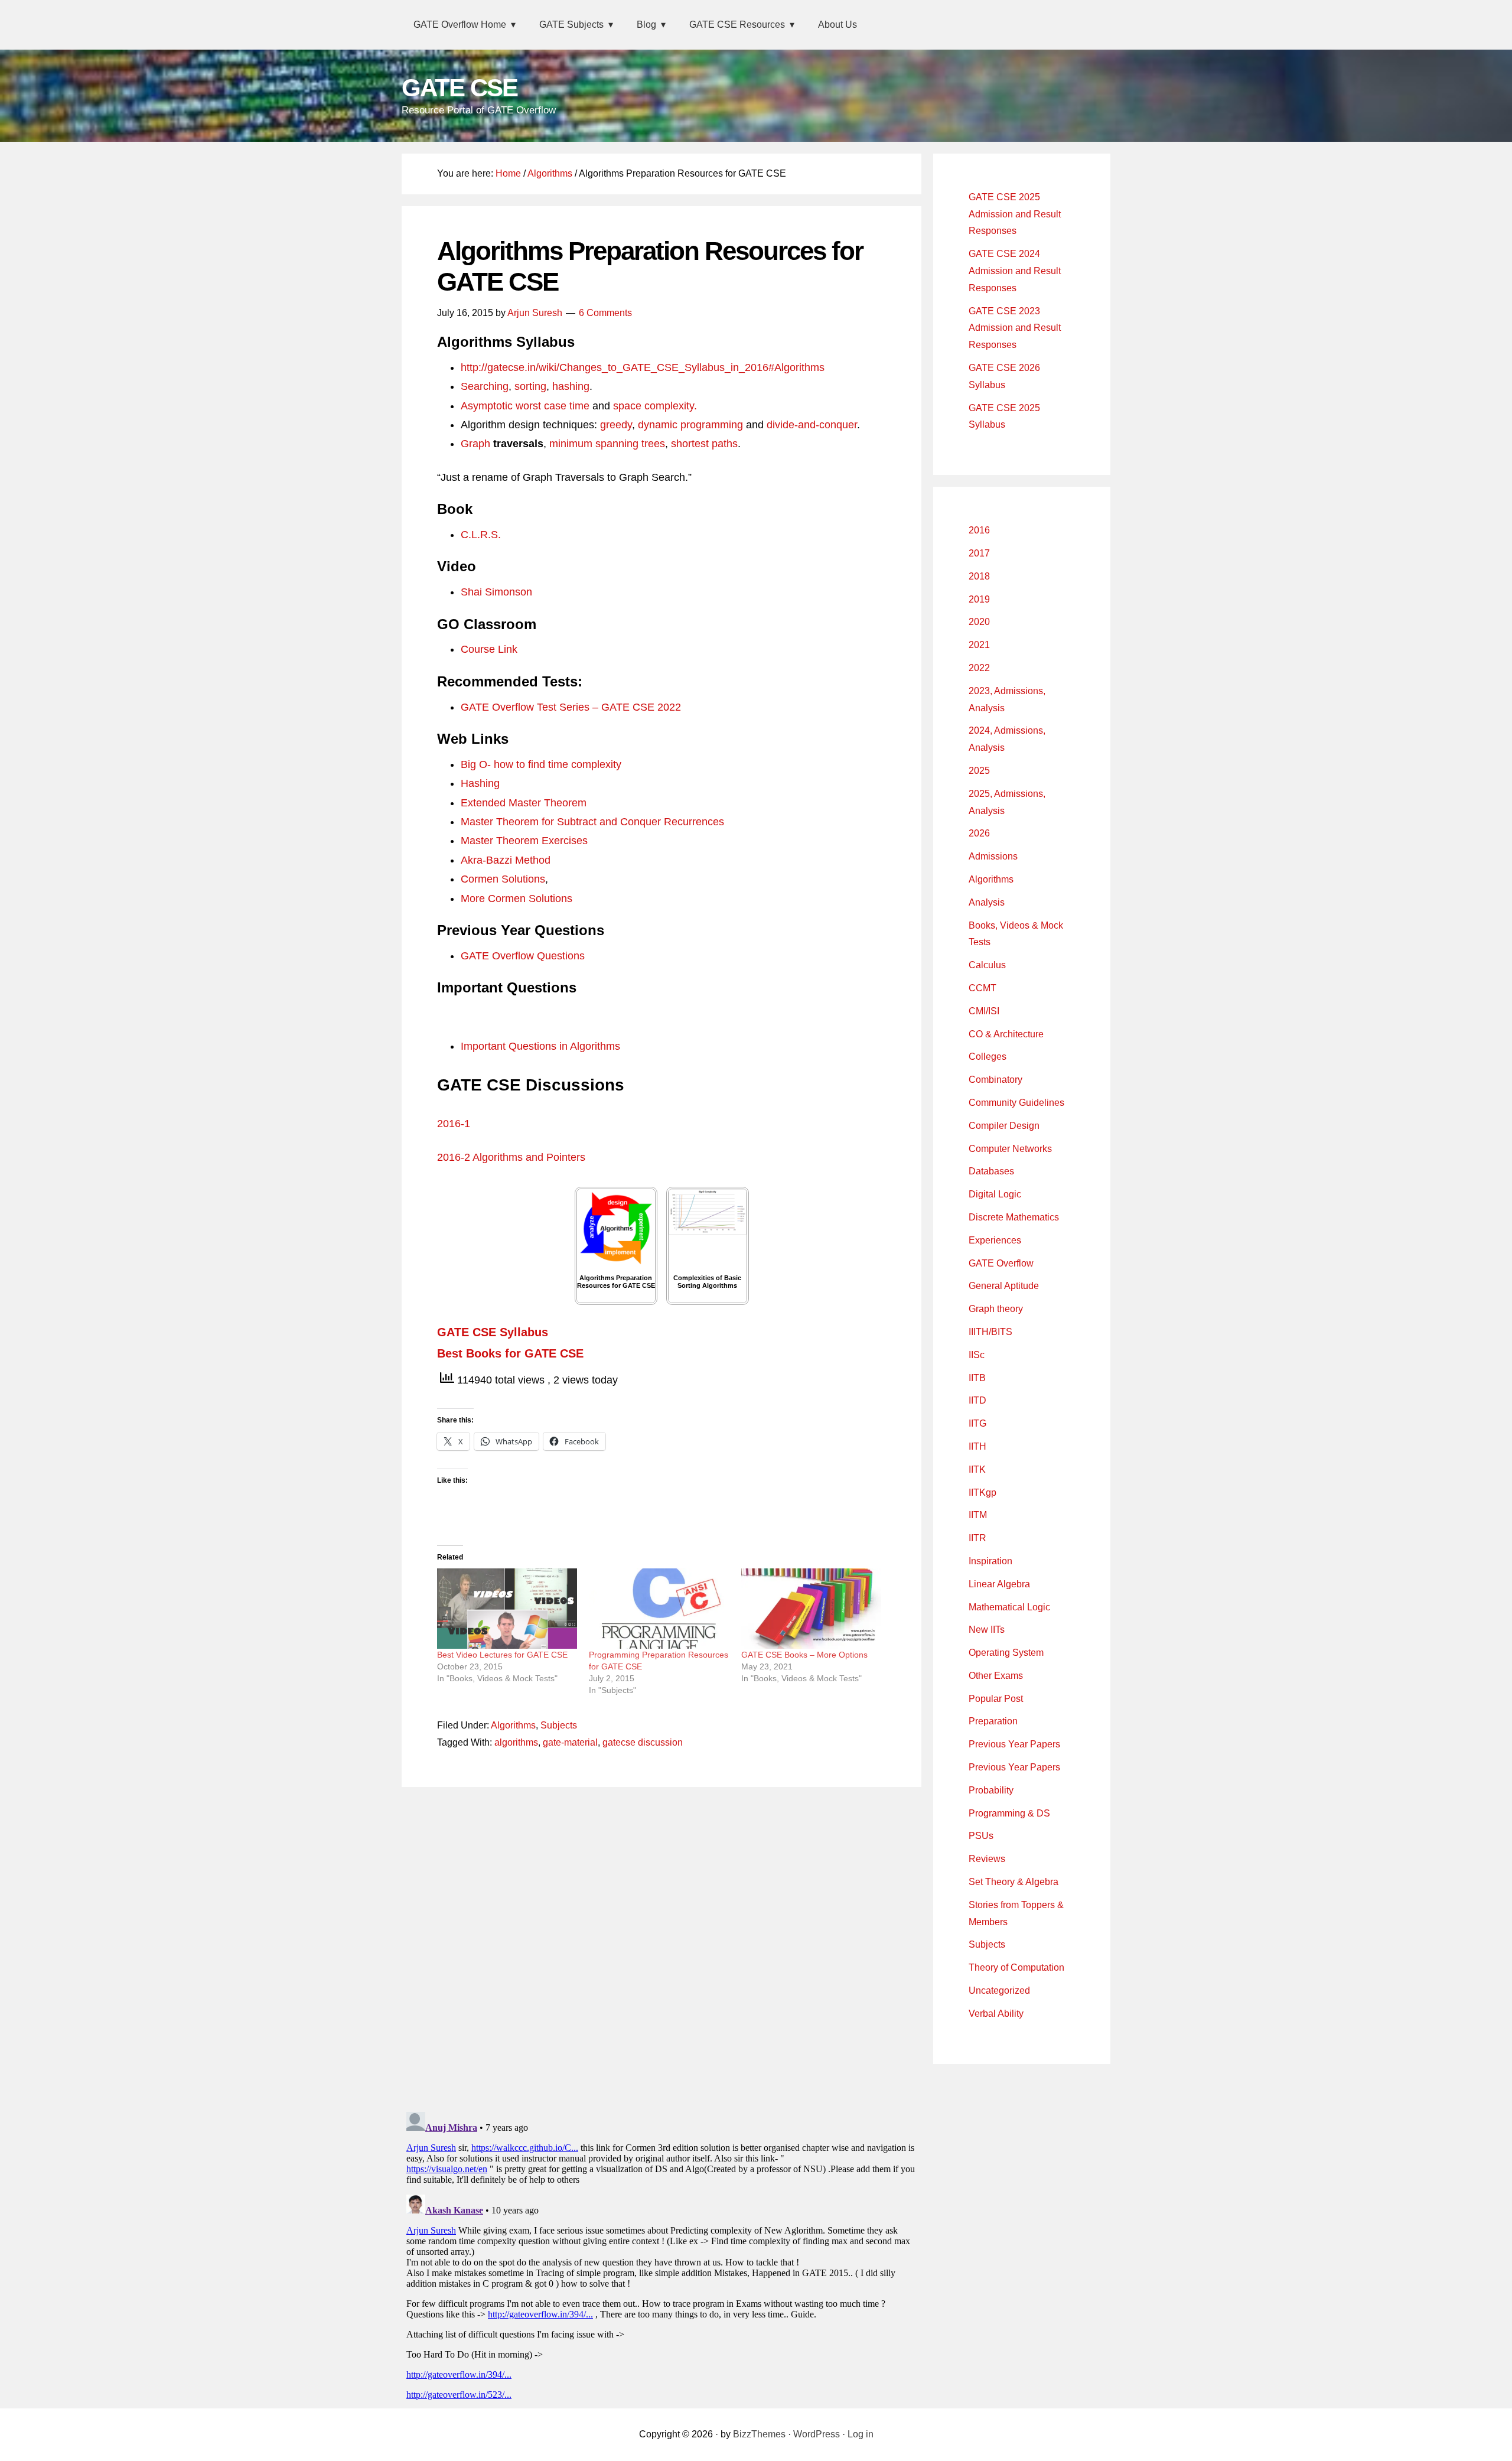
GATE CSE (460, 88)
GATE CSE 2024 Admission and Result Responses (1015, 271)
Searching (485, 386)
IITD (977, 1400)
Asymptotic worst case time (525, 406)
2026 (979, 833)
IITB (977, 1378)
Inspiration (990, 1561)
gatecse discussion (643, 1742)
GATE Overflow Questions (523, 956)
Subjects (559, 1725)
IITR (977, 1538)
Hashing (480, 783)
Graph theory (996, 1309)
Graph (477, 444)
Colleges (988, 1057)
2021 (979, 645)
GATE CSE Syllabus (493, 1332)
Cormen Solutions (503, 879)
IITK (977, 1469)
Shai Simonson (496, 592)
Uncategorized (999, 1990)
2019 (979, 599)
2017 (979, 553)
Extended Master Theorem (524, 803)
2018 (979, 576)
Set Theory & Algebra (1014, 1882)
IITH (977, 1446)
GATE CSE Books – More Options (804, 1655)
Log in (861, 2434)
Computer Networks (1010, 1149)
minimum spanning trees (607, 444)
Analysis (987, 902)
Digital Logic (995, 1194)
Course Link (489, 649)
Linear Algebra (999, 1584)
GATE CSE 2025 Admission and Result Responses (1015, 214)
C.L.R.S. (481, 535)
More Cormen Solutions (517, 899)
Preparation (993, 1721)
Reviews (987, 1859)
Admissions (993, 856)
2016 (979, 530)
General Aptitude (1004, 1286)
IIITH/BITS (990, 1332)
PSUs (981, 1836)
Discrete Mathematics (1014, 1217)
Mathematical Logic (1009, 1607)
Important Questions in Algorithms (540, 1046)
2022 (979, 668)
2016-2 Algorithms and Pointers (511, 1157)
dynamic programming (690, 425)
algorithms (516, 1742)
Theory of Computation (1016, 1967)
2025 (979, 771)
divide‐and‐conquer (812, 425)
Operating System (1006, 1653)
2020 (979, 622)
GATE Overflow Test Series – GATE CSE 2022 (571, 707)
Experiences (995, 1240)
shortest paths (704, 444)
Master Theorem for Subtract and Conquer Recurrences (592, 822)
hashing (571, 386)
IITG (977, 1423)
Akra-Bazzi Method (506, 860)
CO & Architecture (1006, 1034)
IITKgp (983, 1492)
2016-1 (454, 1124)
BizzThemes (759, 2434)
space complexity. (655, 406)
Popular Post (996, 1699)
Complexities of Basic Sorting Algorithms (707, 1282)
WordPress (817, 2434)
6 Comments (605, 313)
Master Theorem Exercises (524, 841)
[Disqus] (661, 1946)
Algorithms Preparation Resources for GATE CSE (616, 1282)
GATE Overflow (1001, 1263)
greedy (616, 425)
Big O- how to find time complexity (541, 764)
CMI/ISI (984, 1011)
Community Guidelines (1016, 1103)
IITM (978, 1515)
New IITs (987, 1630)
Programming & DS (1009, 1813)
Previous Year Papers (1014, 1744)
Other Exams (996, 1676)
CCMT (983, 988)
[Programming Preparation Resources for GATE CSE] (659, 1609)
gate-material (570, 1742)
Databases (991, 1171)
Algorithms (513, 1725)
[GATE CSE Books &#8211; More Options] (811, 1609)
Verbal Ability (996, 2014)
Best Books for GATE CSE (510, 1353)
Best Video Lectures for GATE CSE (502, 1655)
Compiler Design (1004, 1126)
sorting (530, 386)
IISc (977, 1355)
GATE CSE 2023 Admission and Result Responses (1015, 328)
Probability (991, 1790)
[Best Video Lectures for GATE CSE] (507, 1609)
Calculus (987, 965)
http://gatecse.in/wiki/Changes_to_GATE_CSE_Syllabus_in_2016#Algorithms (643, 367)
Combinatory (995, 1080)
